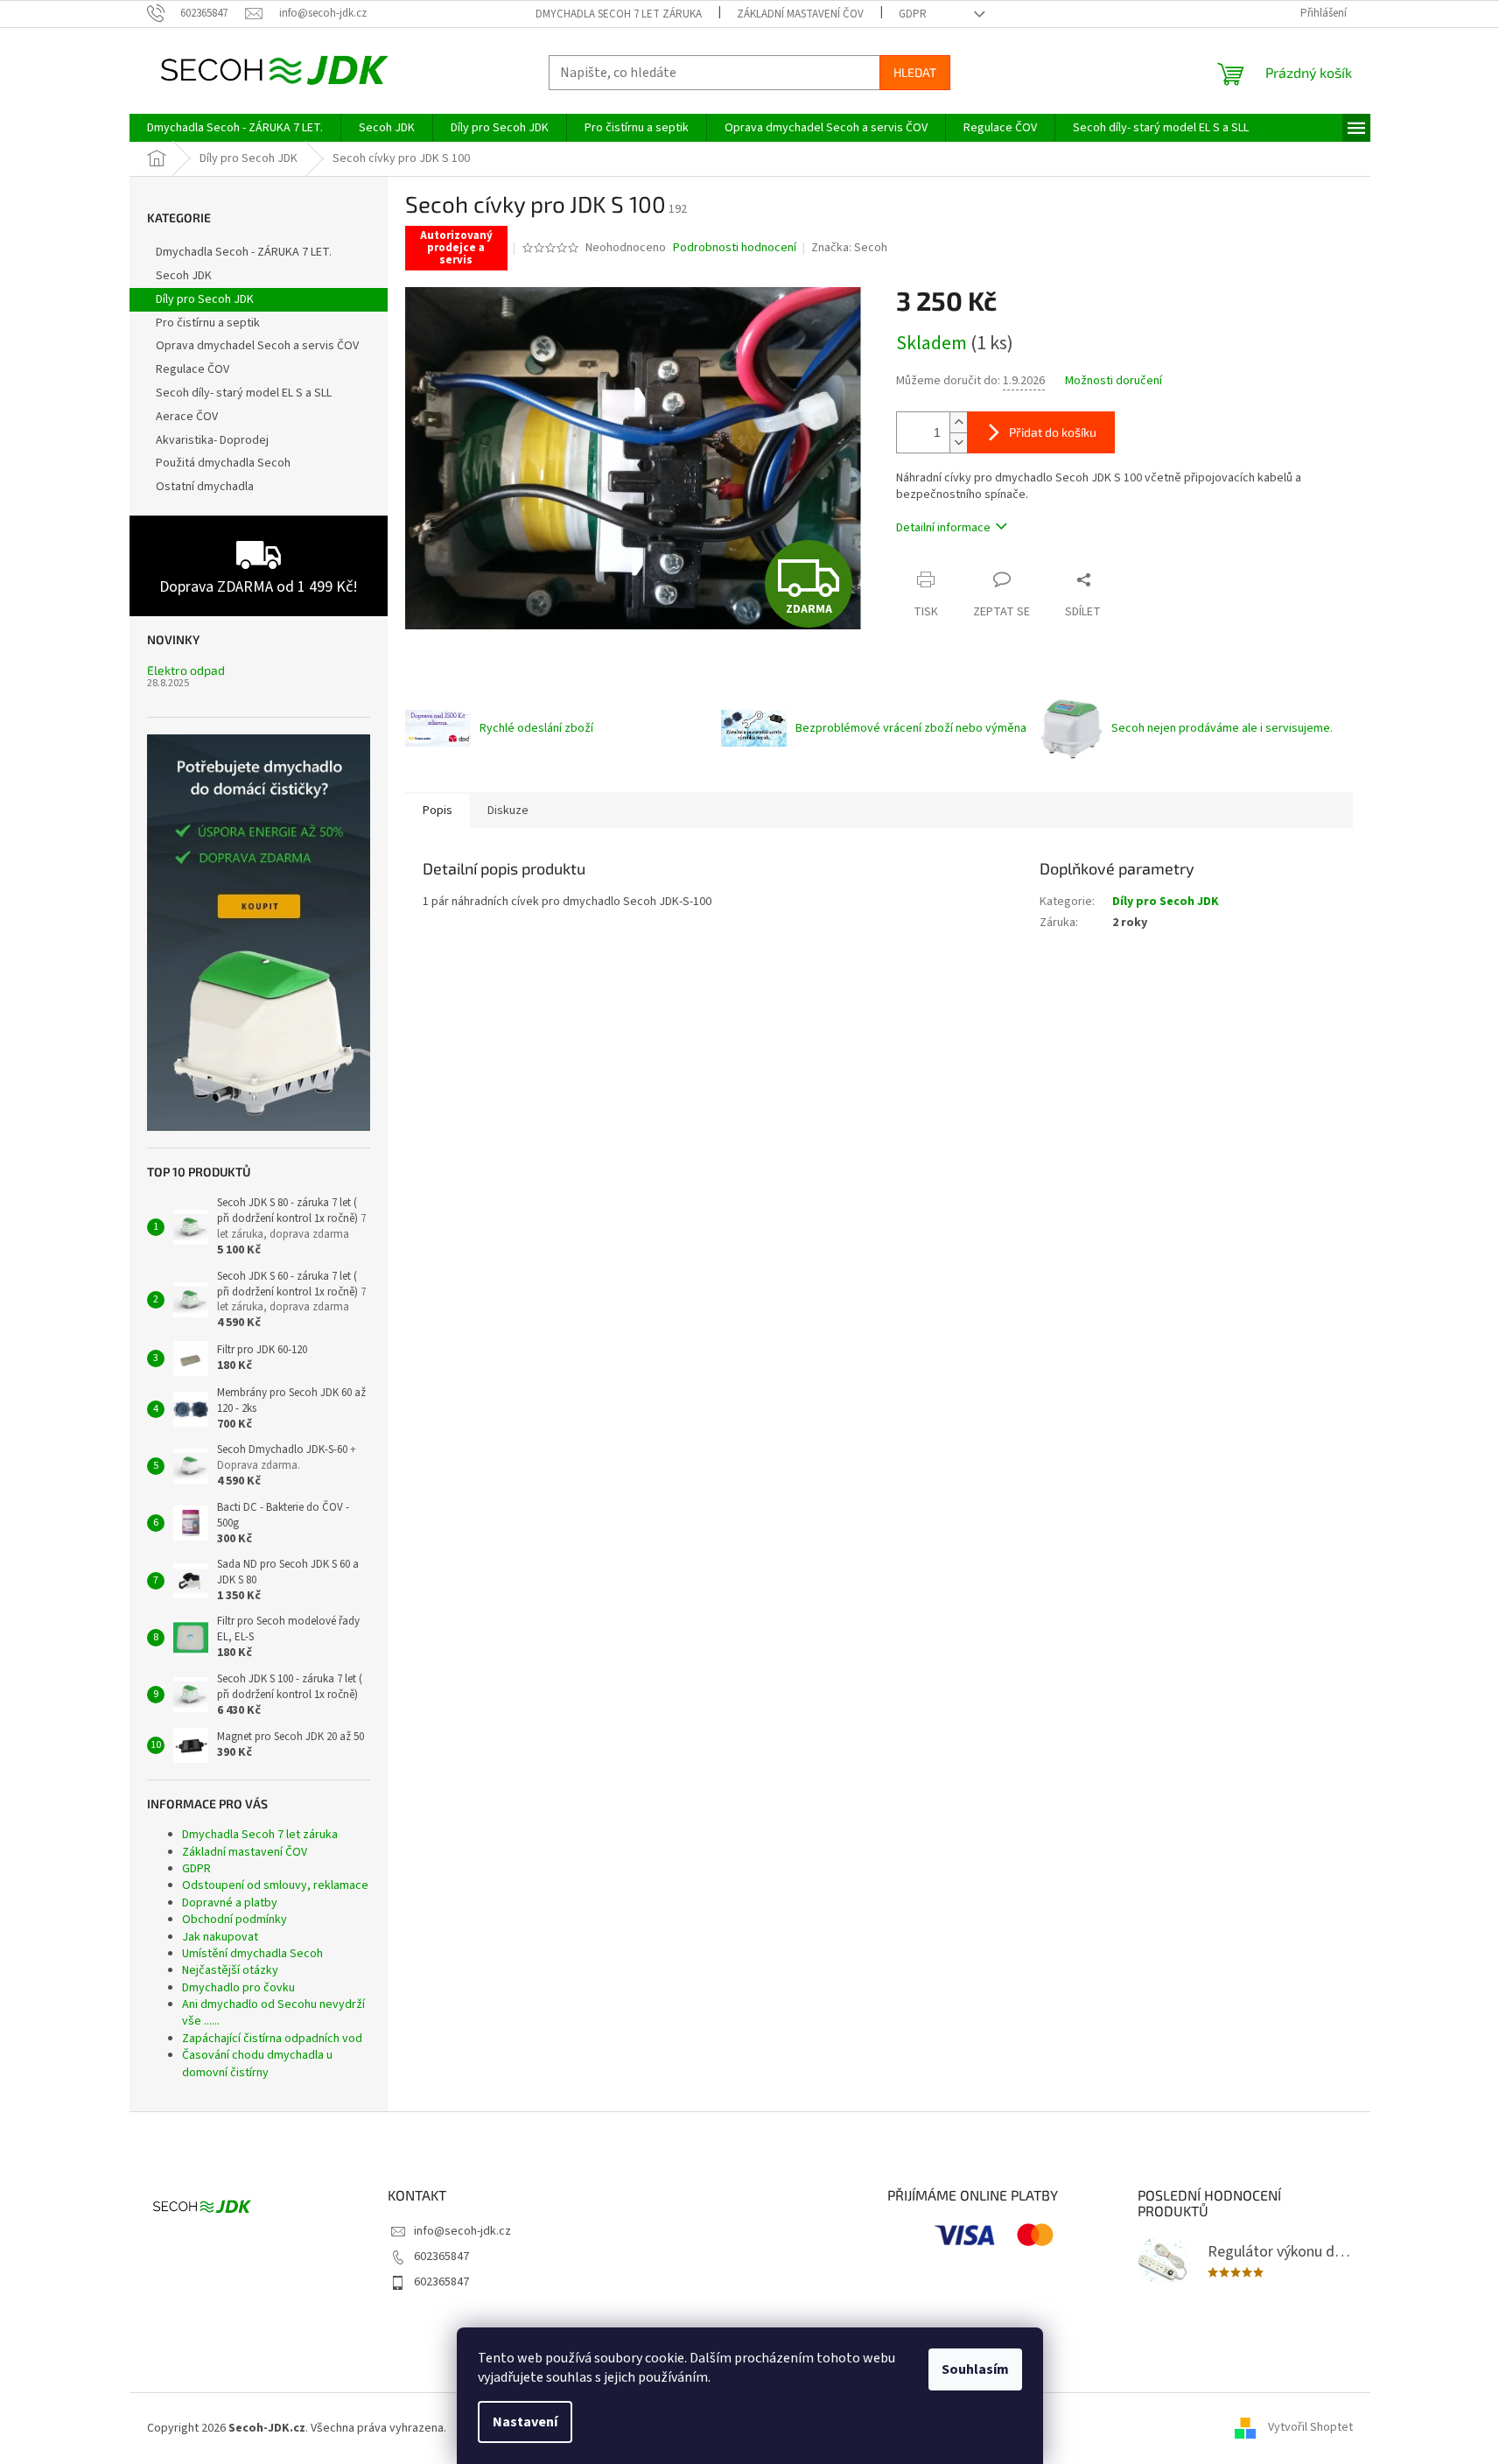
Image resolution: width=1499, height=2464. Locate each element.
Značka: (849, 248)
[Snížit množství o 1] (958, 442)
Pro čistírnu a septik (208, 323)
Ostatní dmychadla (205, 487)
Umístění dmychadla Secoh (252, 1954)
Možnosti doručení (1114, 381)
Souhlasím (975, 2369)
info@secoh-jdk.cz (462, 2231)
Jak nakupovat (220, 1937)
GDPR (913, 14)
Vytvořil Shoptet (1310, 2428)
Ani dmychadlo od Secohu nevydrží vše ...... (273, 2013)
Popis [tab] (438, 811)
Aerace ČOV (187, 417)
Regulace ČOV (193, 369)
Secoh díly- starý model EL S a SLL (244, 393)
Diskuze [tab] (508, 811)
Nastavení (525, 2422)
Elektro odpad (186, 670)
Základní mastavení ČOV (800, 14)
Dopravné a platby (230, 1903)
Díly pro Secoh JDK (205, 299)
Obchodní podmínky (235, 1920)
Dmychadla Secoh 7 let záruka (619, 14)
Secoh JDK (184, 276)
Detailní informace (943, 528)
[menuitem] (235, 128)
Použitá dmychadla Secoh (223, 463)
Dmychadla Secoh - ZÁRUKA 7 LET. (244, 252)
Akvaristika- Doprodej (212, 440)
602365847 (441, 2257)
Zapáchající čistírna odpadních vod (272, 2039)
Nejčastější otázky (230, 1970)
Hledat (915, 72)
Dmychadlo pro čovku (238, 1988)
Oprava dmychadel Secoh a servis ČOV (257, 346)
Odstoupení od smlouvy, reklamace (275, 1885)
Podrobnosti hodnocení (735, 248)
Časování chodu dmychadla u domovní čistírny (257, 2064)
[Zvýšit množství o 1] (958, 422)
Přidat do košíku (1053, 432)
